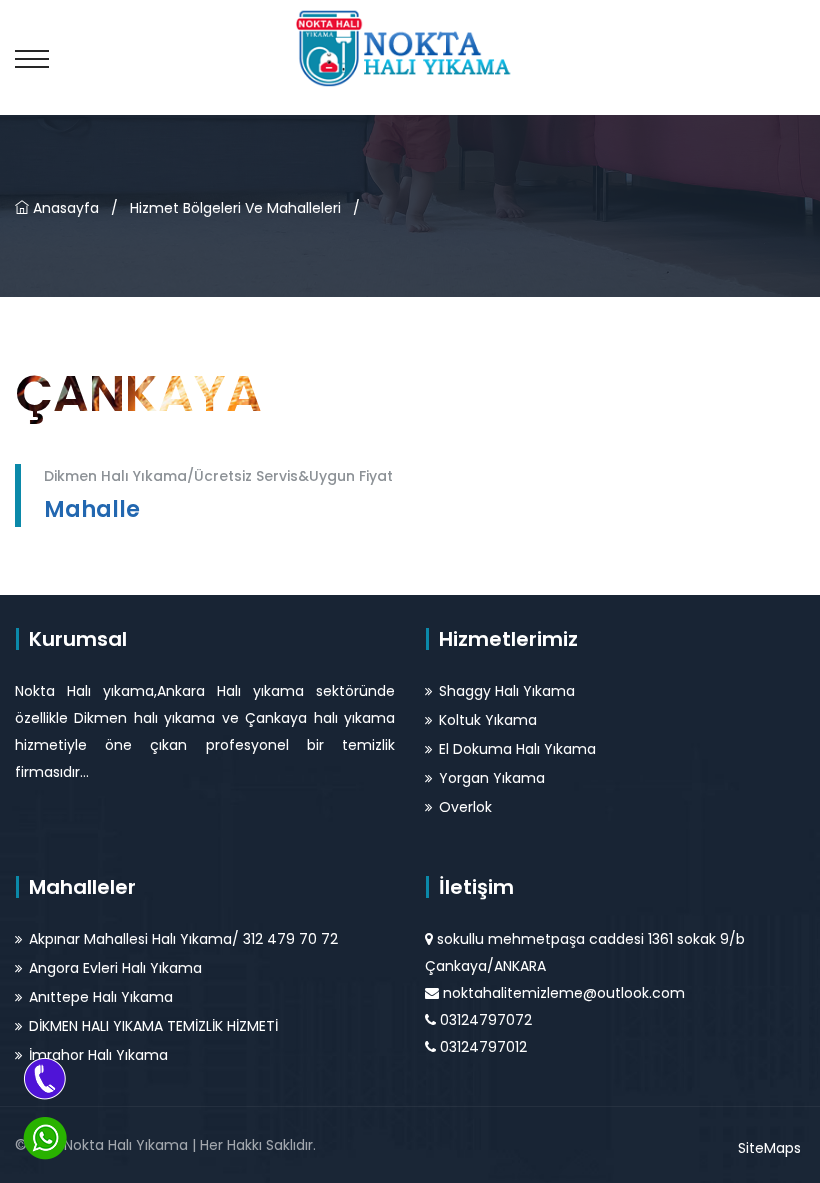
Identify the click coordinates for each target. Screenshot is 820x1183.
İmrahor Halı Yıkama (98, 1055)
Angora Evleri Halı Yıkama (115, 968)
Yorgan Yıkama (492, 778)
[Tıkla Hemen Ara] (45, 1078)
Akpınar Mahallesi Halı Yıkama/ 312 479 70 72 (183, 939)
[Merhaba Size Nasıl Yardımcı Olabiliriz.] (45, 1138)
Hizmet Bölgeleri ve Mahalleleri (235, 208)
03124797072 (486, 1020)
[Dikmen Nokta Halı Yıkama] (410, 47)
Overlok (465, 807)
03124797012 (483, 1047)
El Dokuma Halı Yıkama (517, 749)
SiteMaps (769, 1148)
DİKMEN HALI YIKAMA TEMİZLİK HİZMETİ (153, 1026)
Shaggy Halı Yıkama (507, 691)
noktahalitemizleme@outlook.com (564, 993)
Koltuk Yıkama (488, 720)
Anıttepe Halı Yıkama (101, 997)
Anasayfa (64, 208)
